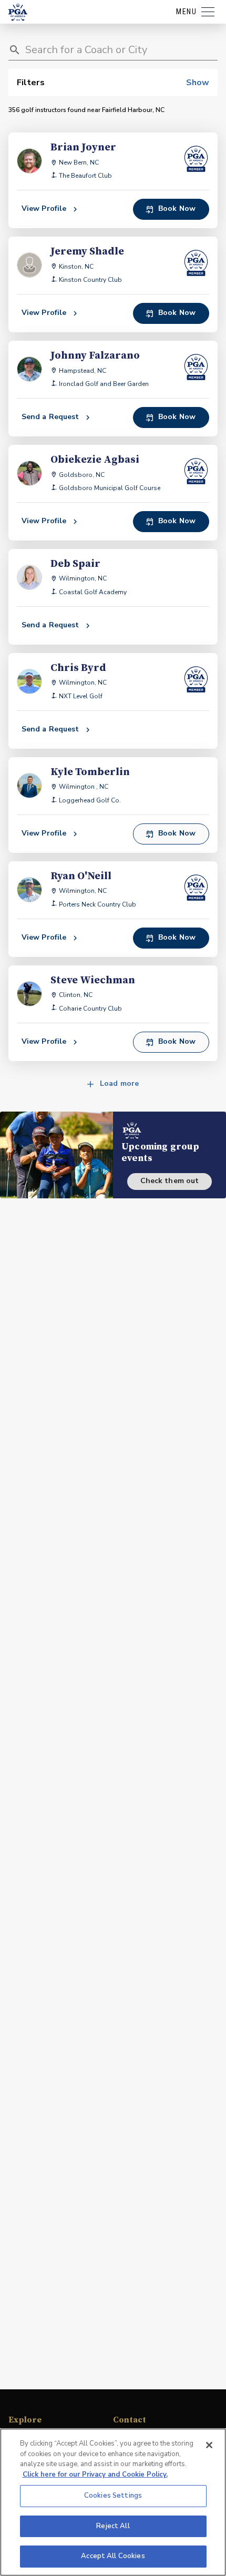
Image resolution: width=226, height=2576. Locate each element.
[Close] (209, 2445)
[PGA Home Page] (18, 12)
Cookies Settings (113, 2496)
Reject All (113, 2526)
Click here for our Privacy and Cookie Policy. (95, 2475)
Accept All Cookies (113, 2556)
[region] (113, 2502)
